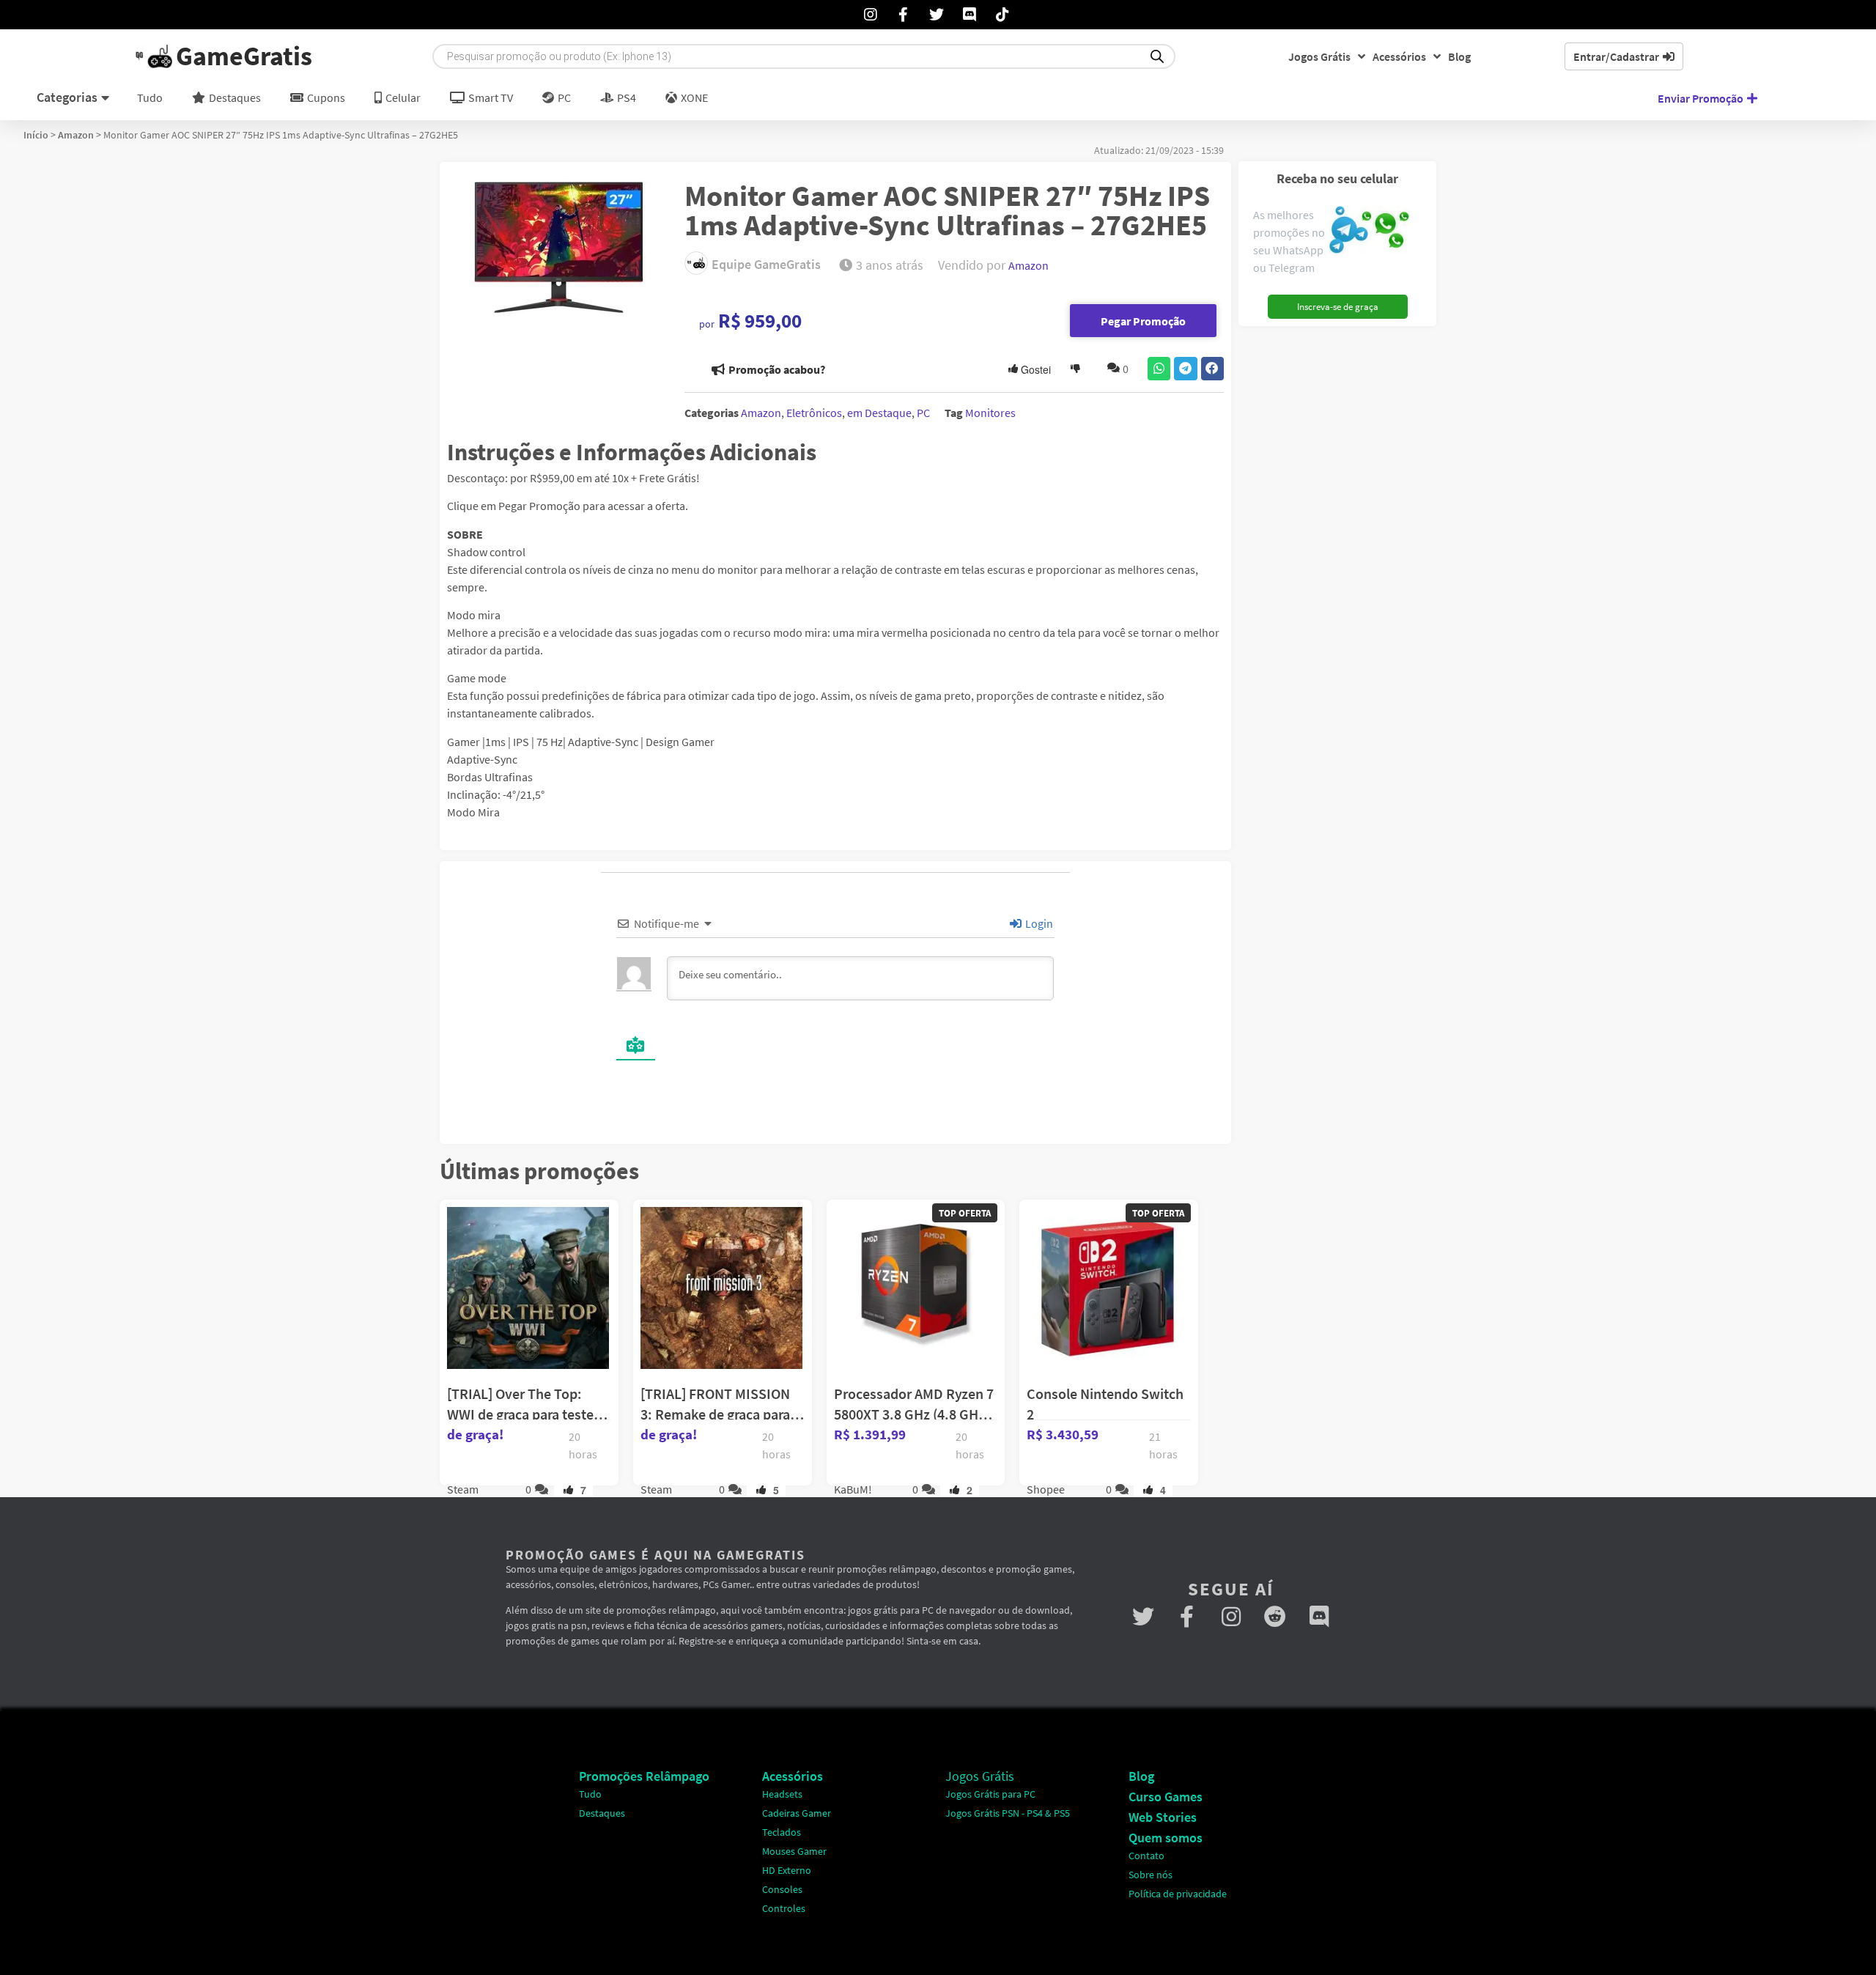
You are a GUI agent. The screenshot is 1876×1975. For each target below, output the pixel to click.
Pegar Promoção (1143, 321)
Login (1038, 923)
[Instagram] (1231, 1617)
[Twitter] (1143, 1617)
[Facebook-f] (1187, 1617)
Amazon (76, 135)
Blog (1459, 56)
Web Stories (1163, 1817)
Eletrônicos (814, 413)
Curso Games (1166, 1797)
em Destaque (879, 413)
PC (923, 413)
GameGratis (244, 56)
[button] (1159, 369)
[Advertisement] (1332, 553)
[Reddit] (1275, 1617)
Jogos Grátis (1319, 56)
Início (36, 135)
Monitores (990, 413)
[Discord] (1319, 1617)
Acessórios (1399, 56)
